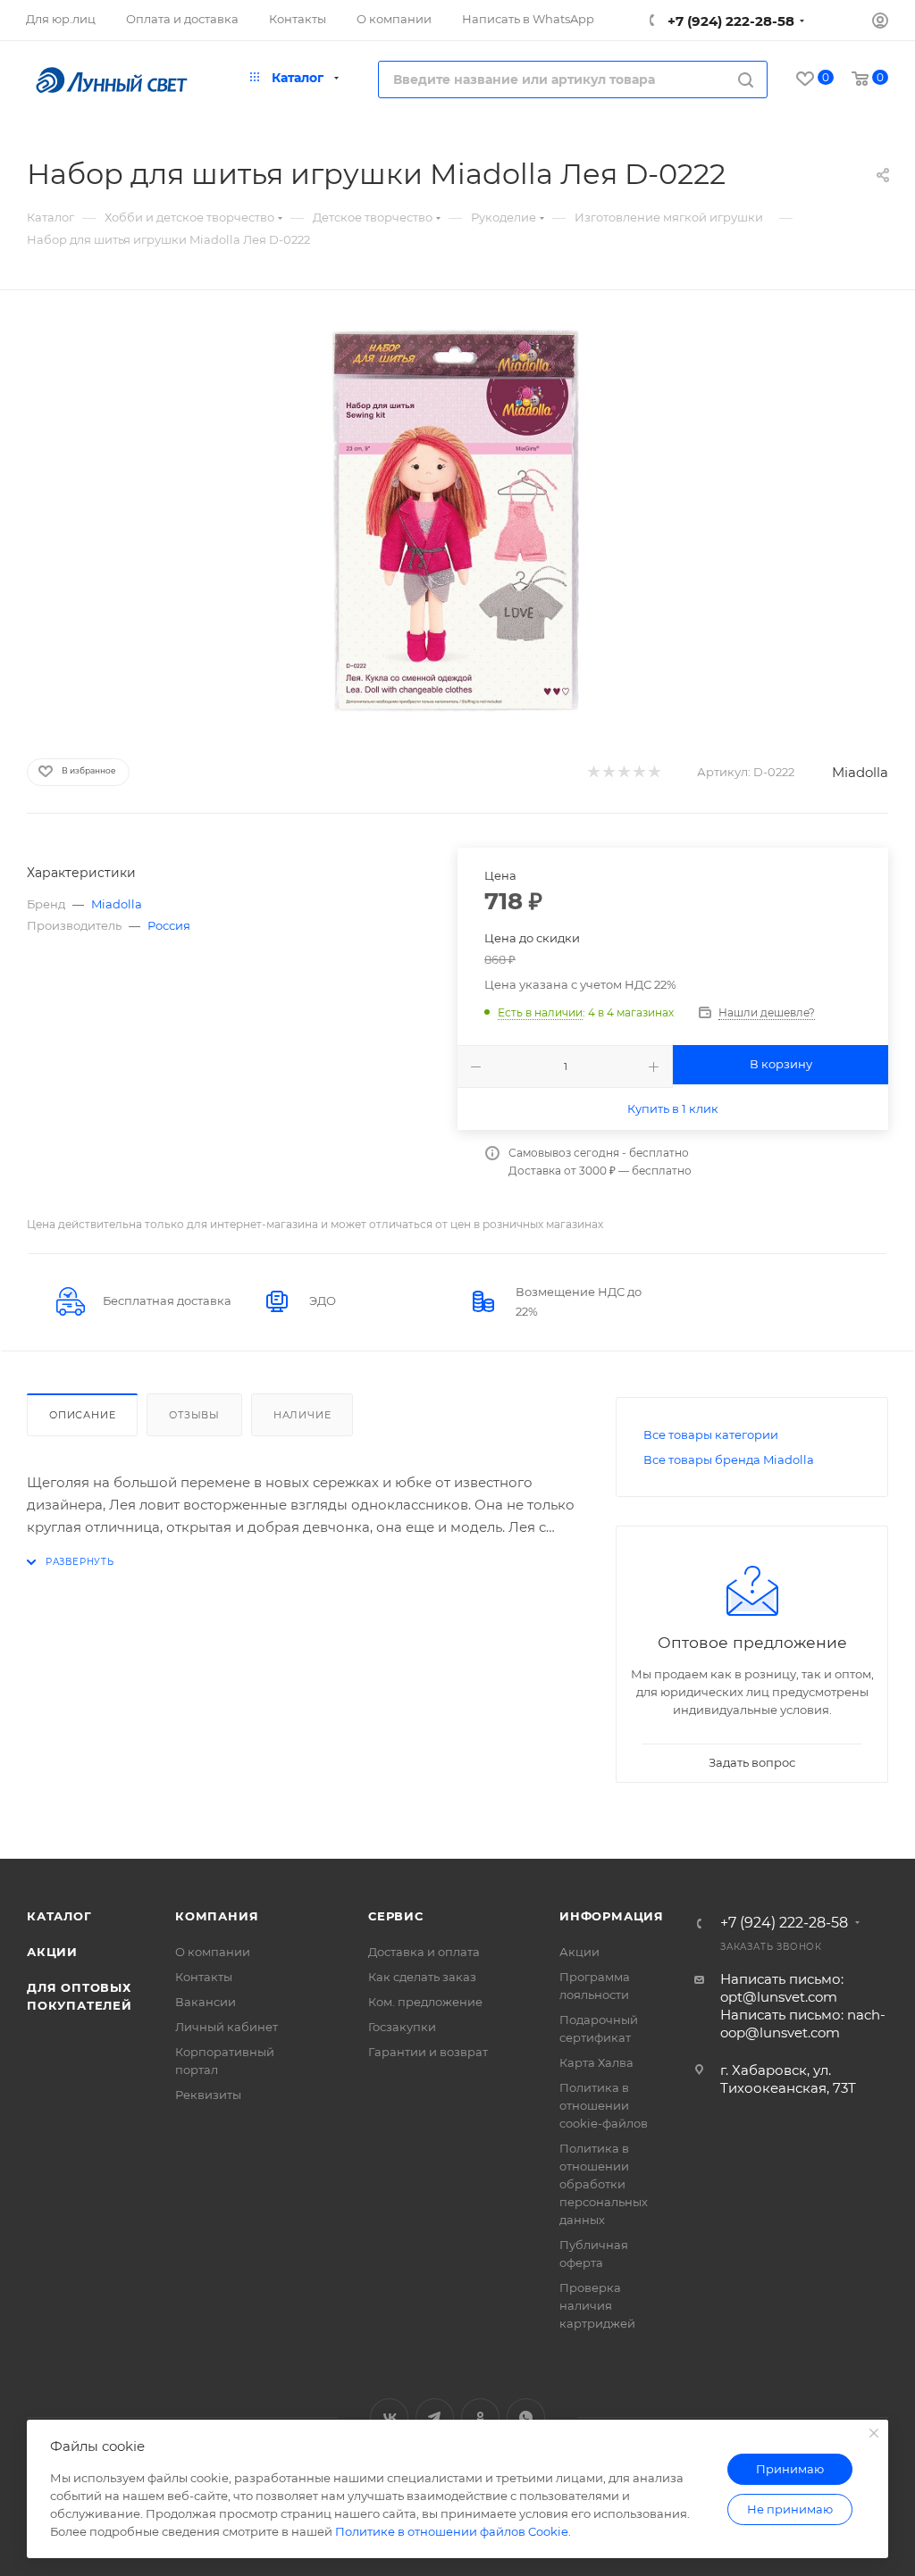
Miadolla (860, 772)
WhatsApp (526, 2417)
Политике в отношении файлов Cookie (452, 2531)
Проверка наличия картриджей (597, 2305)
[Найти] (746, 79)
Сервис (396, 1916)
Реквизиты (208, 2095)
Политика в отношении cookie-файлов (604, 2105)
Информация (612, 1916)
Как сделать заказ (422, 1977)
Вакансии (206, 2002)
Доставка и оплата (424, 1952)
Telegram (435, 2417)
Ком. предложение (425, 2002)
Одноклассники (480, 2417)
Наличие (302, 1415)
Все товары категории (711, 1434)
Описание (82, 1415)
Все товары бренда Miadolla (729, 1459)
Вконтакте (389, 2417)
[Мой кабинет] (880, 23)
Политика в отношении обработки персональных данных (604, 2184)
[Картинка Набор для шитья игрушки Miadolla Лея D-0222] (457, 521)
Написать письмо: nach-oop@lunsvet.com (803, 2024)
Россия (169, 925)
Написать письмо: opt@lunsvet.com (782, 1988)
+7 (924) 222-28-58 (729, 21)
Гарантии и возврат (428, 2052)
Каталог (59, 1916)
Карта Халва (596, 2062)
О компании (213, 1952)
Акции (52, 1952)
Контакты (204, 1977)
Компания (217, 1916)
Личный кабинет (227, 2027)
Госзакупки (402, 2027)
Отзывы (194, 1415)
